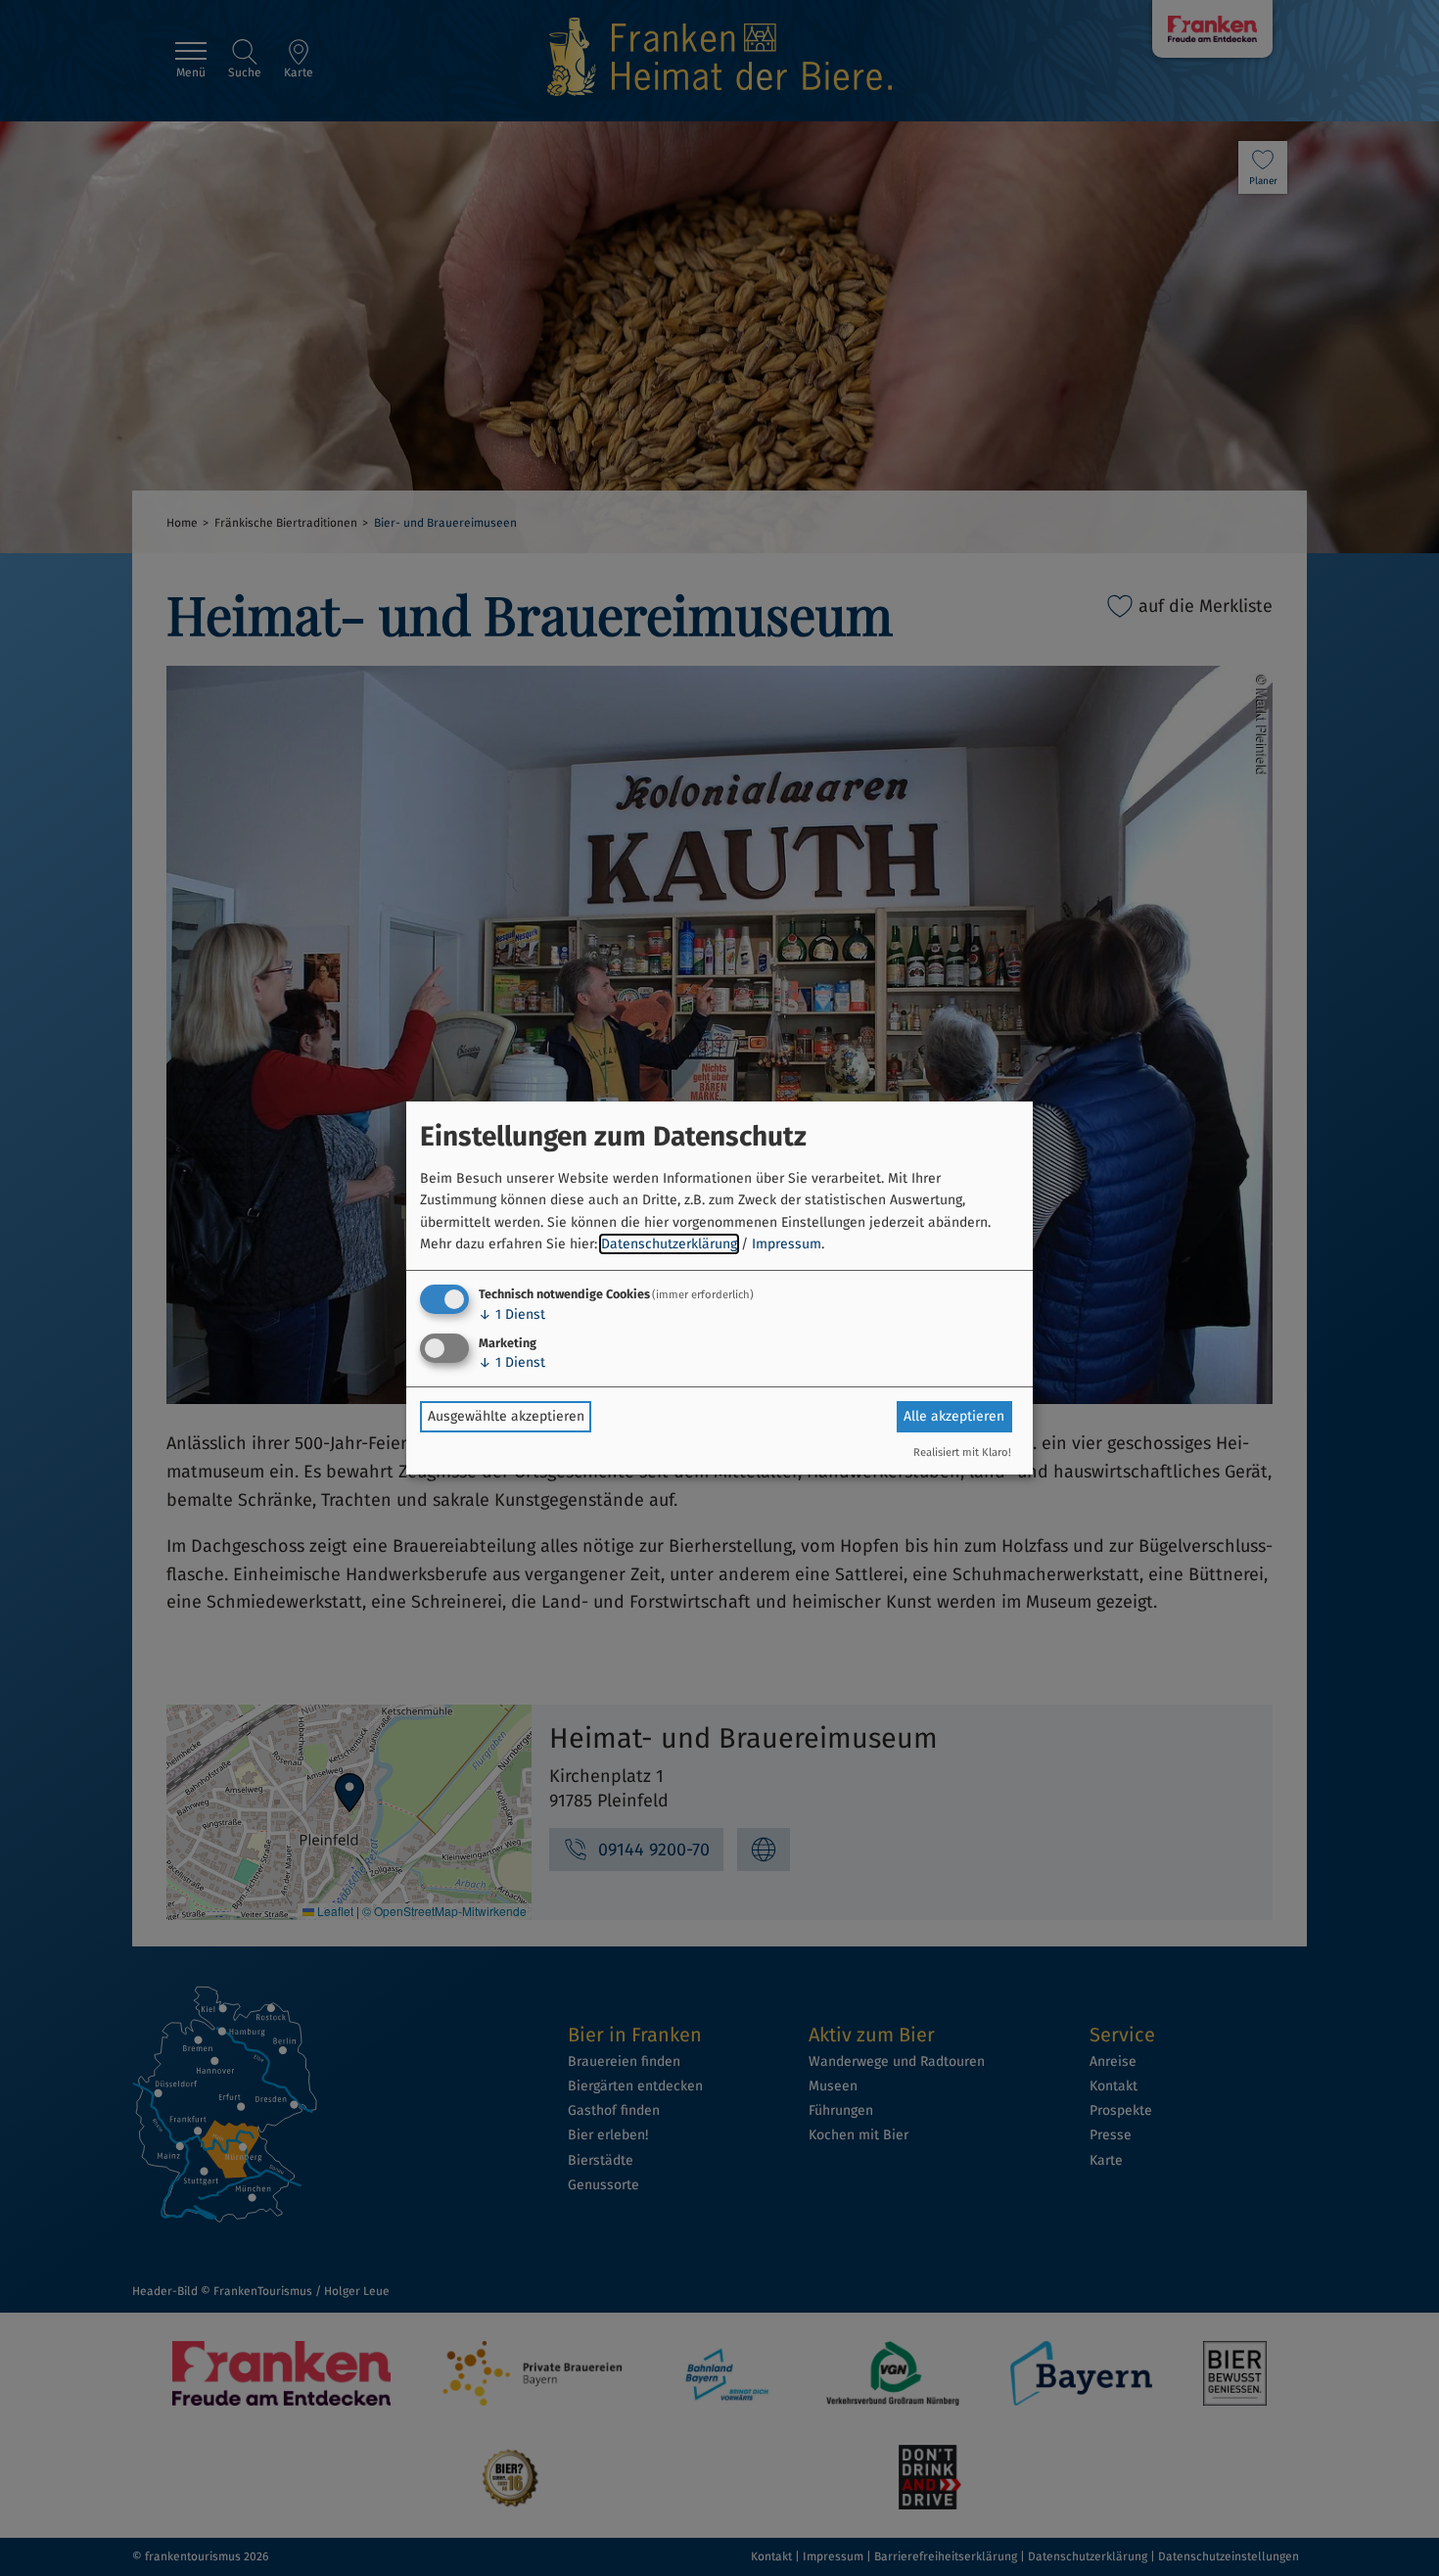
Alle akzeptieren (954, 1416)
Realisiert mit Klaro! (962, 1452)
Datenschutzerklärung (669, 1244)
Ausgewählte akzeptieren (506, 1416)
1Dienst (512, 1314)
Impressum (787, 1244)
